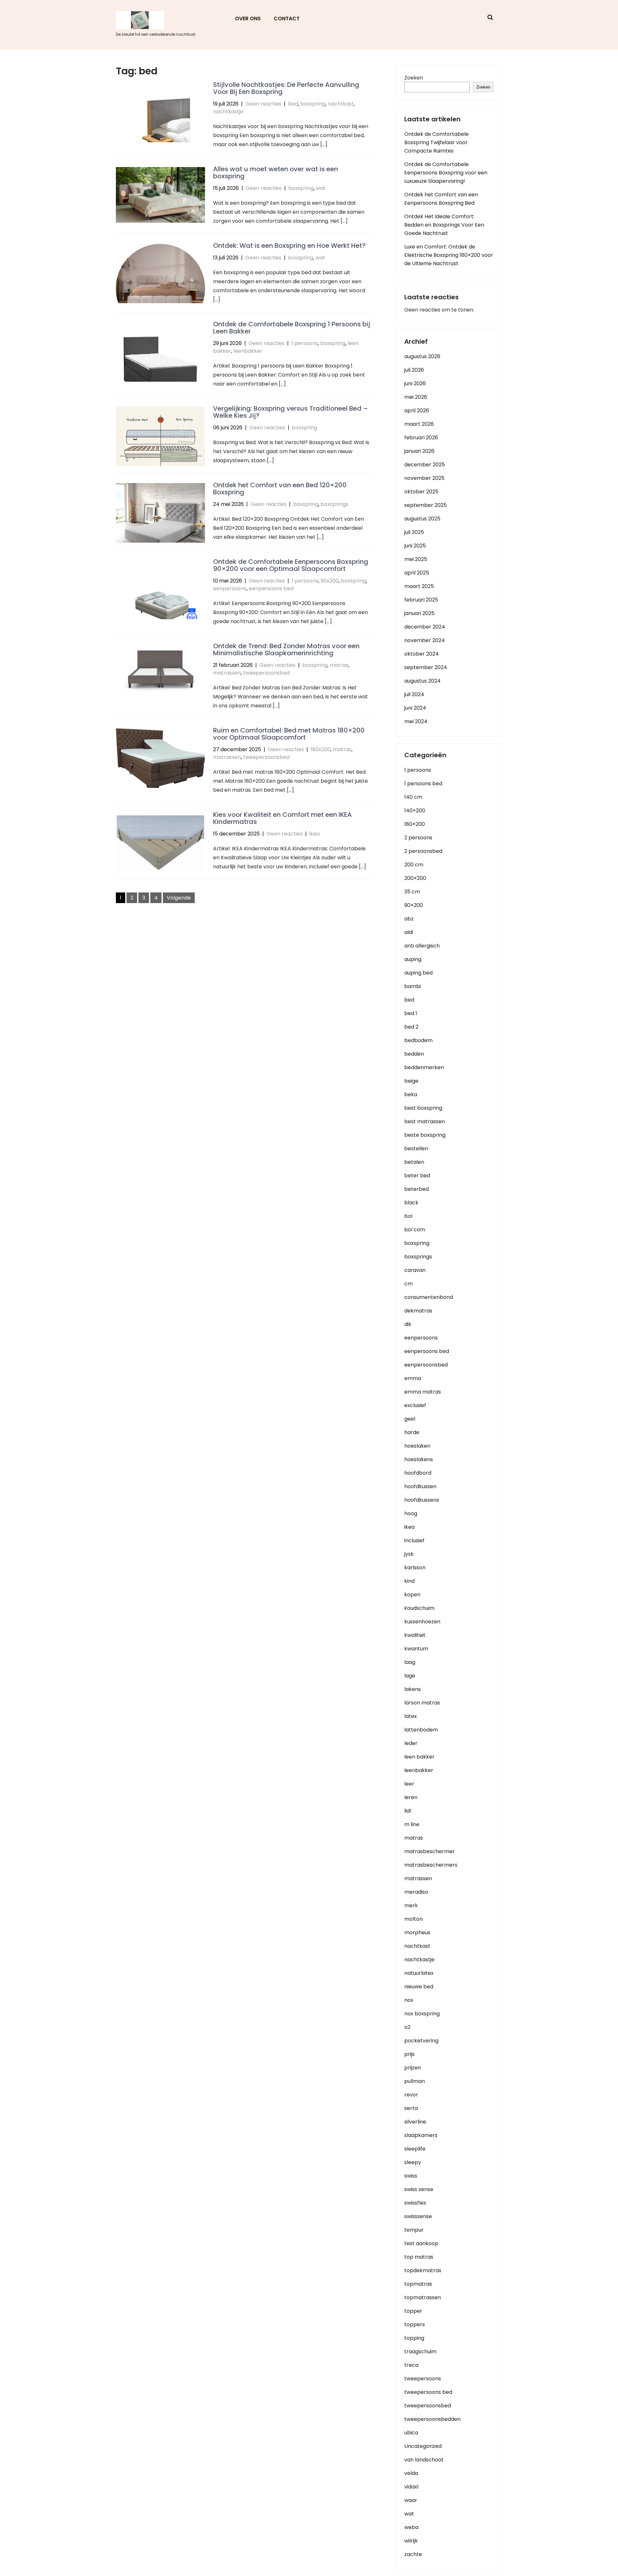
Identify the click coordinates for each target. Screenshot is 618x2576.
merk (411, 1905)
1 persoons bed (423, 784)
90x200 (330, 581)
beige (411, 1081)
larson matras (422, 1703)
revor (411, 2095)
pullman (415, 2081)
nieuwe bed (419, 1987)
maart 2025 (419, 586)
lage (410, 1676)
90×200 (414, 905)
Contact (287, 19)
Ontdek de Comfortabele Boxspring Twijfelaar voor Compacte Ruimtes (436, 142)
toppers (415, 2324)
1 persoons (305, 343)
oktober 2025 (421, 492)
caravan (415, 1270)
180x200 (321, 749)
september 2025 (426, 505)
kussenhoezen (422, 1622)
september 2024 (426, 667)
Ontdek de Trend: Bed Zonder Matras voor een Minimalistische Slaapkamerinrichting (286, 649)
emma (413, 1378)
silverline (415, 2122)
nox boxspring (422, 2014)
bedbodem (418, 1040)
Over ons (248, 19)
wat (321, 188)
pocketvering (421, 2041)
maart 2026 (419, 424)
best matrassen (425, 1121)
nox (409, 2000)
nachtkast (341, 104)
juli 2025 (414, 532)
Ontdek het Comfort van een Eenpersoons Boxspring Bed (441, 199)
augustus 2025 (422, 519)
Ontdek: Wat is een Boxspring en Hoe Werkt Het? (289, 246)
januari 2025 (419, 613)
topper (413, 2311)
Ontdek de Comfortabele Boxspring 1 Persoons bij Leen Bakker (292, 328)
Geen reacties (263, 104)
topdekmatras (423, 2270)
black (411, 1203)
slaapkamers (421, 2135)
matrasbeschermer (430, 1851)
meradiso (416, 1892)
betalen (414, 1162)
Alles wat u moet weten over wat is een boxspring (276, 173)
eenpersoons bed (271, 588)
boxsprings (334, 504)
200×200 (415, 878)
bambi (412, 986)
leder (411, 1743)
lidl (408, 1811)
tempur (414, 2230)
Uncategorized (423, 2446)
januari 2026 (419, 451)
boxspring (313, 104)
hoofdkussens (422, 1500)
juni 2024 (415, 708)
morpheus (417, 1932)
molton (413, 1919)
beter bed (417, 1176)
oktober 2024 (421, 654)
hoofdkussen (420, 1486)
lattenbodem (421, 1730)
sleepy (413, 2162)
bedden (414, 1054)
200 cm (414, 865)
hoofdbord (418, 1473)
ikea (314, 834)
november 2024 (425, 640)
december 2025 (425, 465)
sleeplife (415, 2149)
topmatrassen (423, 2297)
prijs (409, 2054)
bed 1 (411, 1013)
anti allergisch (422, 946)
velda (411, 2473)
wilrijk (411, 2541)
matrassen (227, 673)
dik (408, 1324)
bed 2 (411, 1027)
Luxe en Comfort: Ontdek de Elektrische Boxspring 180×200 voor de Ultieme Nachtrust (449, 255)
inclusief (414, 1540)
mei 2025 (416, 559)
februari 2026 (421, 438)
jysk (409, 1554)
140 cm (413, 797)
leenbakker (248, 351)
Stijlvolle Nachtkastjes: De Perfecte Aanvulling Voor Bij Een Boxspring (286, 88)
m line (412, 1824)
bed (293, 104)
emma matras (423, 1392)
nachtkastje (228, 112)
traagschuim (420, 2352)
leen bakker (419, 1757)
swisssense (418, 2216)
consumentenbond (429, 1297)
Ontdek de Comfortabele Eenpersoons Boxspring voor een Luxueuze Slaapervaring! (446, 173)
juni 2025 (415, 546)
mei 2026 (416, 397)
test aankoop (421, 2243)
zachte (413, 2554)
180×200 (415, 824)
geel (410, 1419)
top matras (419, 2257)
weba (411, 2527)
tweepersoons (423, 2379)
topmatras (418, 2284)
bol (408, 1216)
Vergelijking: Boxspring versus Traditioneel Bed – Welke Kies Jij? (290, 412)
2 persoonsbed (423, 851)
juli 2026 (414, 370)
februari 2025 (421, 600)
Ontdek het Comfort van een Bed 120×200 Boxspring (280, 489)
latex (411, 1716)
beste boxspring (425, 1135)
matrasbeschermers (431, 1865)
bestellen (416, 1148)
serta (411, 2108)
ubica (411, 2433)
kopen (412, 1595)
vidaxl (411, 2487)
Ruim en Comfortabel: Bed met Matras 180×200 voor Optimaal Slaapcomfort (289, 734)
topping (414, 2338)
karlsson (415, 1568)
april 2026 (417, 411)
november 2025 (424, 478)
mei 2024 (416, 721)
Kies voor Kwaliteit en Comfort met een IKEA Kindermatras (282, 818)
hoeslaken (417, 1446)
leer (409, 1784)
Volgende (179, 898)
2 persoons (418, 838)
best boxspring (423, 1108)
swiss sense (419, 2189)
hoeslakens (419, 1459)
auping (413, 959)
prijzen (413, 2068)
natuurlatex (419, 1973)
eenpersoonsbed (426, 1365)
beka (411, 1094)
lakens (412, 1689)
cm (408, 1284)
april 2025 (417, 573)
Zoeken (414, 78)
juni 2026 (415, 383)
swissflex (415, 2203)
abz (409, 919)
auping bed (418, 973)
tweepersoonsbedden (432, 2419)
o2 (407, 2027)
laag (410, 1662)
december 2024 (425, 627)
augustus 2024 (422, 681)
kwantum (416, 1649)
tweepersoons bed (428, 2392)
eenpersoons (230, 588)
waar (411, 2500)
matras (339, 665)
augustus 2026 (422, 356)
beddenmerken (424, 1067)
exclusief (415, 1405)
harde (412, 1432)
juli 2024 (414, 694)
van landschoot (424, 2460)
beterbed (417, 1189)
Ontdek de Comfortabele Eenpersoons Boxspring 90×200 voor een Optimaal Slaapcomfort (291, 565)
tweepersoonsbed (266, 673)
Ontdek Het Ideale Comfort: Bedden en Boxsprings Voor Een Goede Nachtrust (444, 225)
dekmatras (418, 1311)
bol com (415, 1230)
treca (411, 2365)
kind (409, 1581)
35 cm (412, 892)
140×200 (415, 811)
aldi (409, 932)
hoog (411, 1513)
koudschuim (419, 1608)
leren (411, 1797)
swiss (411, 2176)
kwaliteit (415, 1635)
